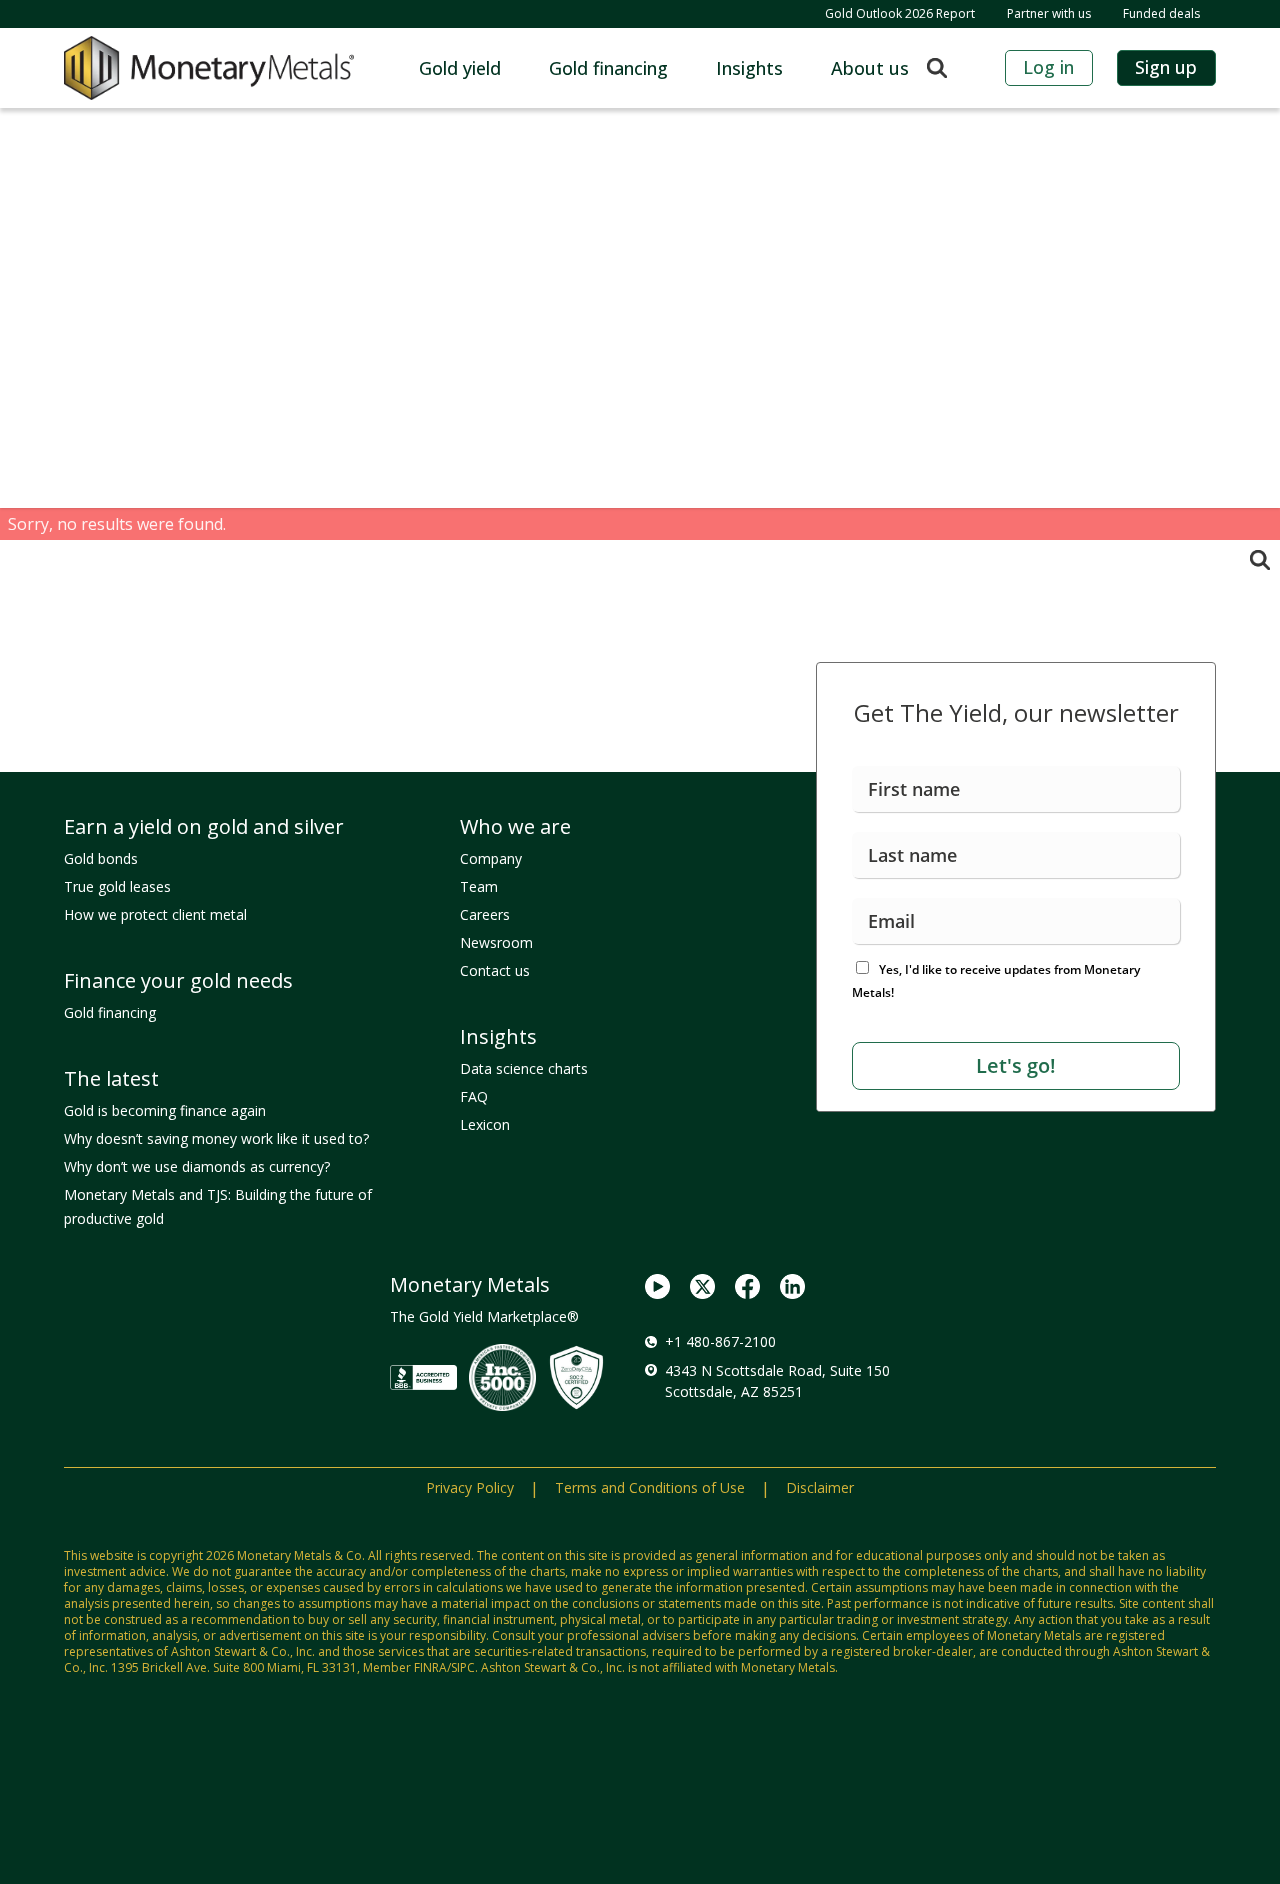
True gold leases (117, 886)
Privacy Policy (470, 1487)
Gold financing (608, 68)
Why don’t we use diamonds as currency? (197, 1166)
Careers (485, 914)
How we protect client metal (155, 914)
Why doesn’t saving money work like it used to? (216, 1138)
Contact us (495, 970)
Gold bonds (101, 858)
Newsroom (496, 942)
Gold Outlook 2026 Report (900, 13)
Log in (1048, 67)
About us (870, 68)
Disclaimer (820, 1487)
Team (479, 886)
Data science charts (524, 1068)
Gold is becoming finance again (165, 1110)
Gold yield (460, 68)
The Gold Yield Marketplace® (484, 1316)
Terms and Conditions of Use (650, 1487)
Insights (749, 68)
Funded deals (1161, 13)
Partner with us (1049, 13)
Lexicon (485, 1124)
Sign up (1166, 67)
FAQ (474, 1096)
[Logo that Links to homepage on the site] (209, 68)
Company (491, 858)
